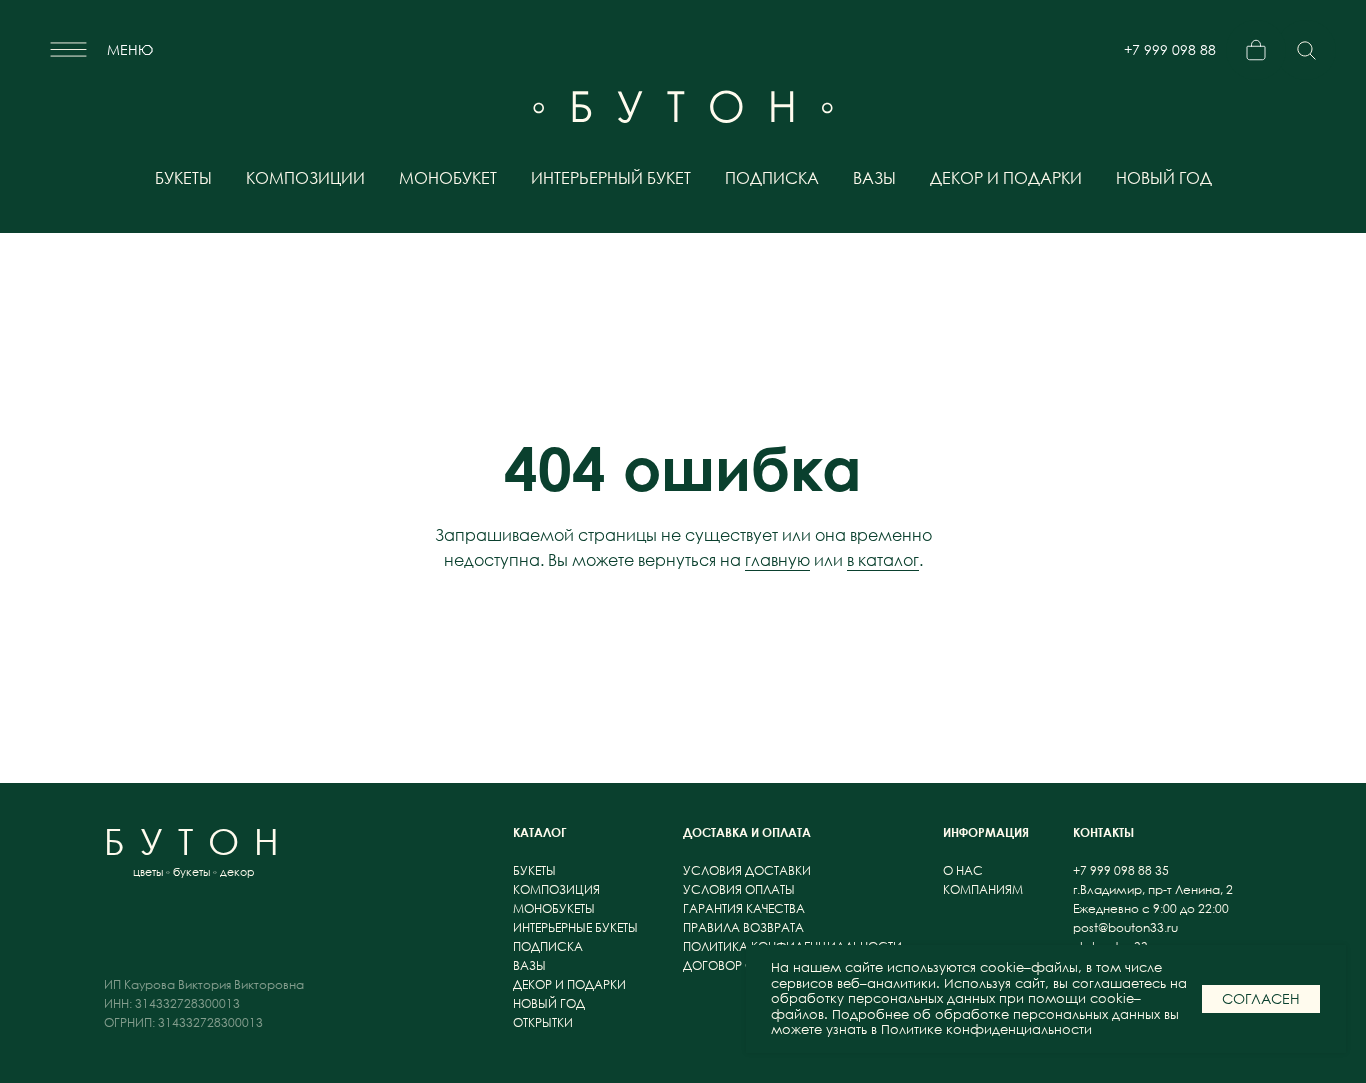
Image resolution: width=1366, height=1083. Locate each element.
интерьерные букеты (575, 927)
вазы (874, 178)
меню (130, 49)
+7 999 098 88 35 (1170, 57)
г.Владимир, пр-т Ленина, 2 (1153, 889)
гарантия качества (744, 908)
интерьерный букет (611, 178)
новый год (1164, 178)
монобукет (448, 178)
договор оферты (738, 965)
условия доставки (747, 870)
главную (777, 560)
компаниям (983, 889)
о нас (964, 870)
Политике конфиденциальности (986, 1029)
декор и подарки (1006, 178)
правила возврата (743, 927)
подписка (772, 178)
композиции (305, 178)
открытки (543, 1022)
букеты (183, 178)
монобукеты (554, 908)
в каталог (883, 560)
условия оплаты (739, 889)
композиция (556, 889)
